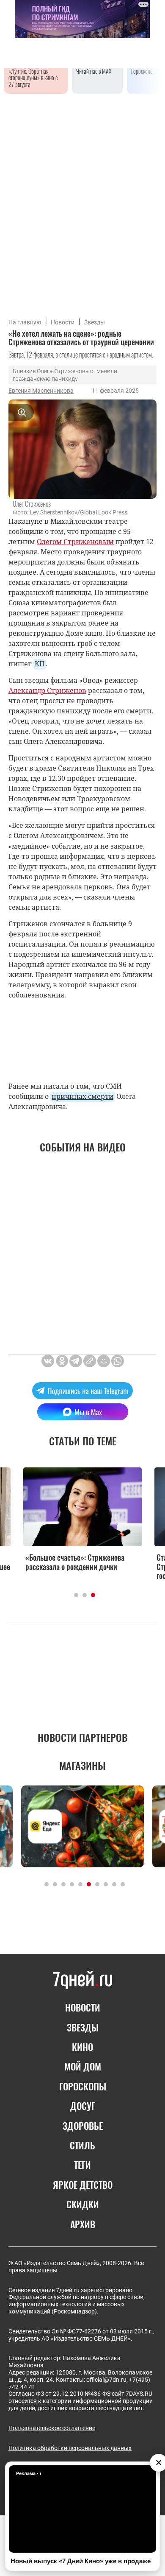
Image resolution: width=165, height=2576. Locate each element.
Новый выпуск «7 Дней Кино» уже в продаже (81, 2561)
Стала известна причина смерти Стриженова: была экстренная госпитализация (74, 1566)
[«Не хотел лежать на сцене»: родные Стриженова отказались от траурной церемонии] (90, 1361)
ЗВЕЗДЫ (83, 2027)
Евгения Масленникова (41, 391)
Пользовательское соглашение (52, 2428)
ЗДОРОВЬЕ (83, 2126)
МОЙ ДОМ (83, 2066)
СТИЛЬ (82, 2145)
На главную (25, 322)
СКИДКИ (83, 2204)
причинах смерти (82, 1096)
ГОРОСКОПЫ (83, 2086)
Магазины (82, 1765)
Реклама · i (29, 2473)
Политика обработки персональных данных (70, 2448)
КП (40, 664)
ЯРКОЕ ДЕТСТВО (83, 2185)
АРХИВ (83, 2224)
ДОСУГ (83, 2106)
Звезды (95, 322)
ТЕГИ (82, 2165)
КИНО (82, 2047)
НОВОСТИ (83, 2007)
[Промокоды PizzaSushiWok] (82, 1826)
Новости (63, 322)
